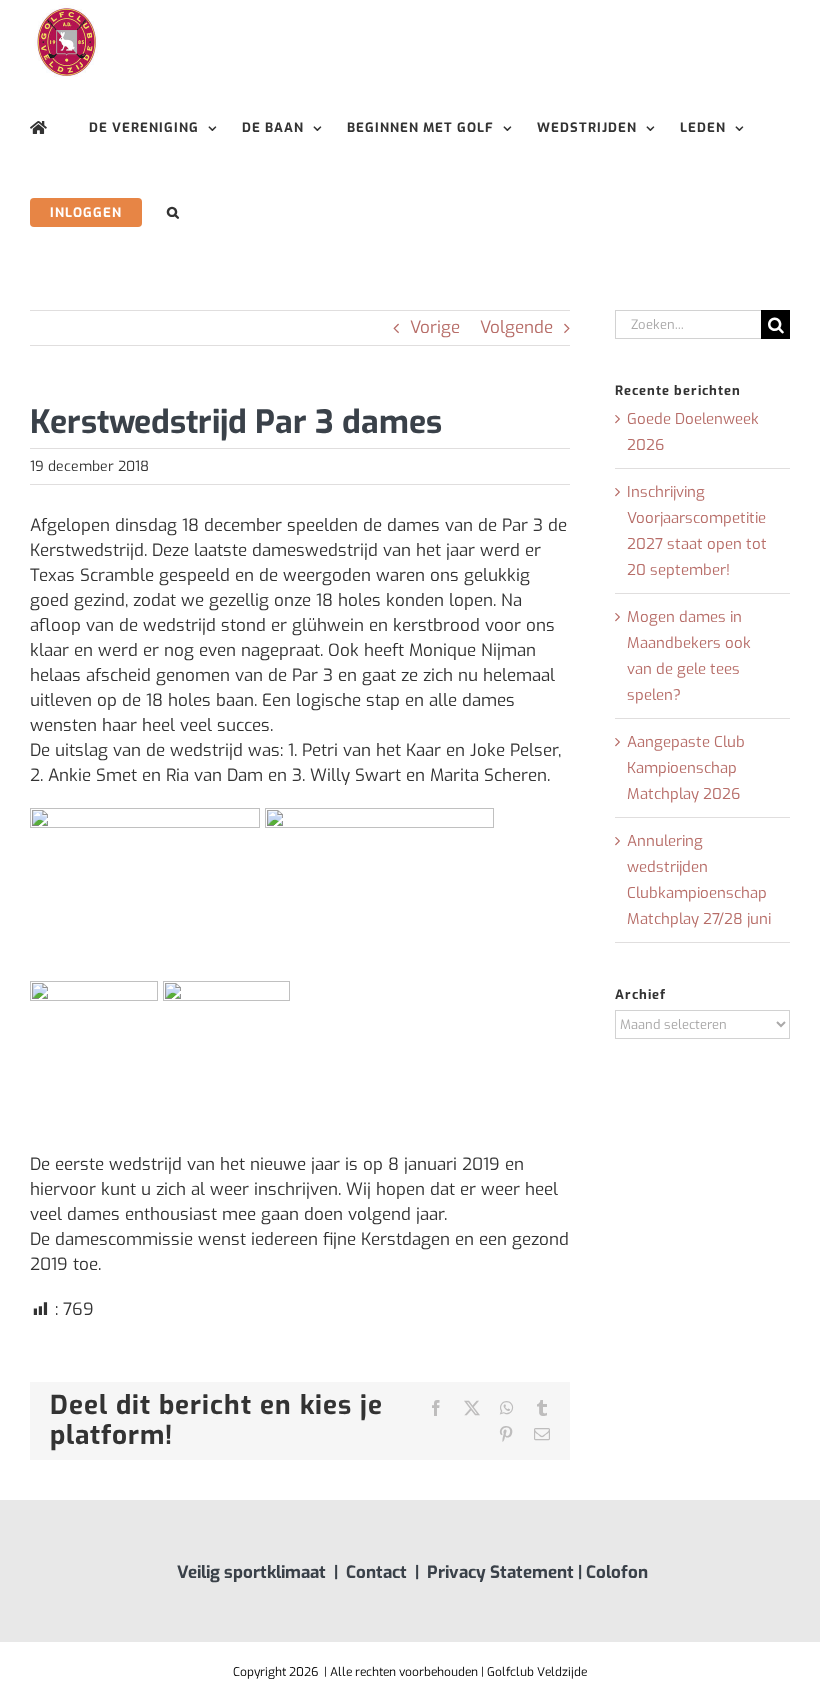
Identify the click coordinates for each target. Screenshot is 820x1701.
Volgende (516, 327)
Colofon (617, 1572)
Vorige (435, 327)
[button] (173, 212)
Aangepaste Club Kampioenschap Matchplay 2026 (686, 768)
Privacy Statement (500, 1572)
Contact (376, 1572)
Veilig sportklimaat (251, 1572)
